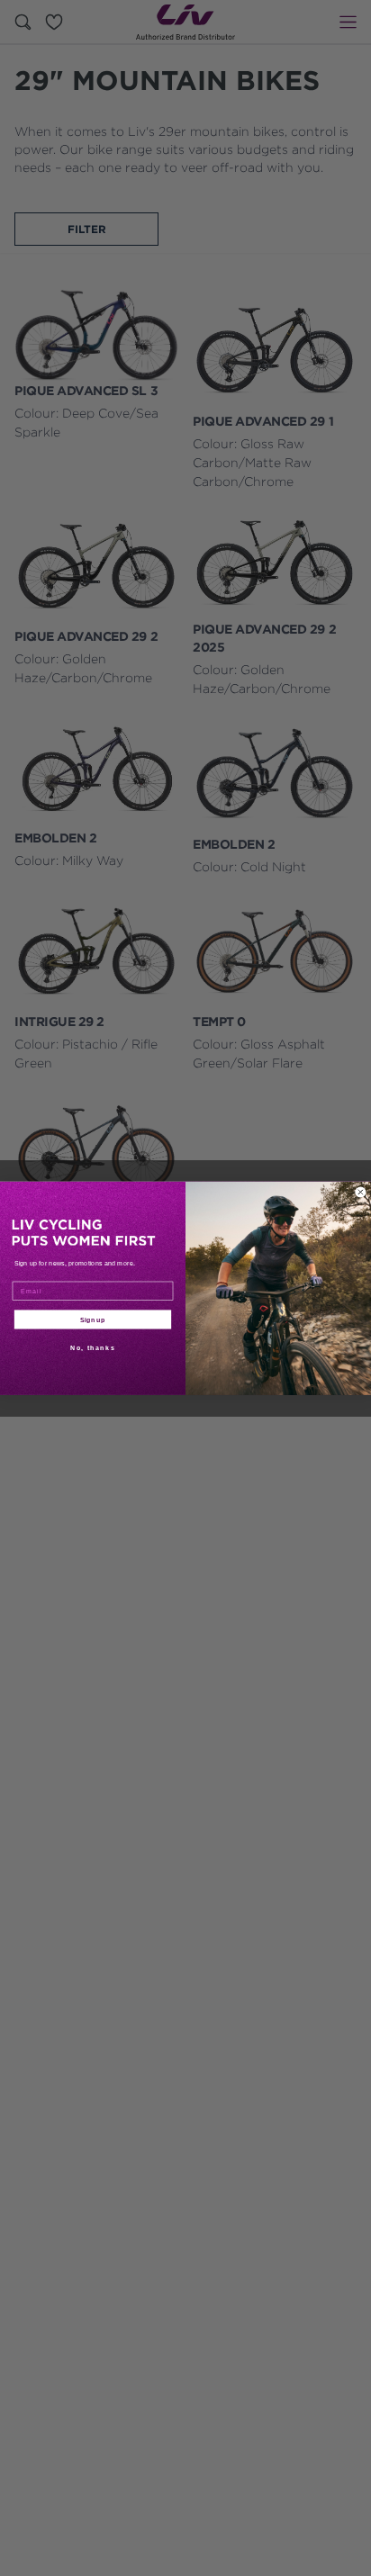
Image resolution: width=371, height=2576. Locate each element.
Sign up (93, 1319)
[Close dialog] (361, 1192)
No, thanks (93, 1347)
